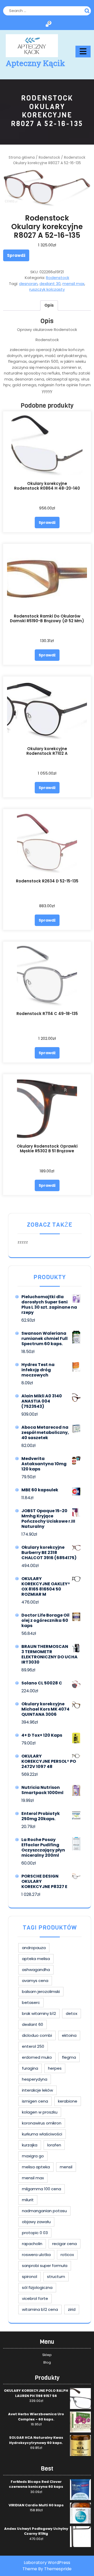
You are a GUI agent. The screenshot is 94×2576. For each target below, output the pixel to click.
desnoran (28, 284)
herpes (55, 2068)
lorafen (54, 2145)
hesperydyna (35, 2079)
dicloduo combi (37, 2035)
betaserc (31, 2002)
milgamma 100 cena (42, 2189)
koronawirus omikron (42, 2123)
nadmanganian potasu (44, 2211)
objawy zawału (36, 2222)
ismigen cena (35, 2101)
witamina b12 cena (40, 2309)
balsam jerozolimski (41, 1992)
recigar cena (64, 2244)
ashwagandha (36, 1970)
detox (72, 2013)
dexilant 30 (50, 284)
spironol (30, 2277)
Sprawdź (16, 255)
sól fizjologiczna (37, 2287)
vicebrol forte (35, 2298)
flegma (69, 2057)
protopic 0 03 (35, 2233)
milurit (28, 2200)
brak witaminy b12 (39, 2013)
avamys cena (35, 1981)
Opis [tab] (49, 305)
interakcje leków (37, 2090)
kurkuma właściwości (42, 2134)
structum (56, 2277)
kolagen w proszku (40, 2112)
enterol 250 (33, 2046)
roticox (67, 2255)
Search (88, 10)
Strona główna (22, 158)
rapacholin (32, 2244)
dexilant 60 (33, 2024)
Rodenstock (49, 158)
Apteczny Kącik (35, 63)
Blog (47, 2362)
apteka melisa (36, 1959)
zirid (72, 2309)
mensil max (73, 284)
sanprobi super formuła (45, 2266)
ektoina (69, 2035)
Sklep (47, 2355)
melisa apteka (36, 2167)
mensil (66, 2167)
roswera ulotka (36, 2255)
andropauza (34, 1948)
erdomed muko (37, 2057)
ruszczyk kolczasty (47, 289)
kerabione (68, 2101)
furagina (30, 2068)
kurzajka (30, 2145)
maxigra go (33, 2156)
